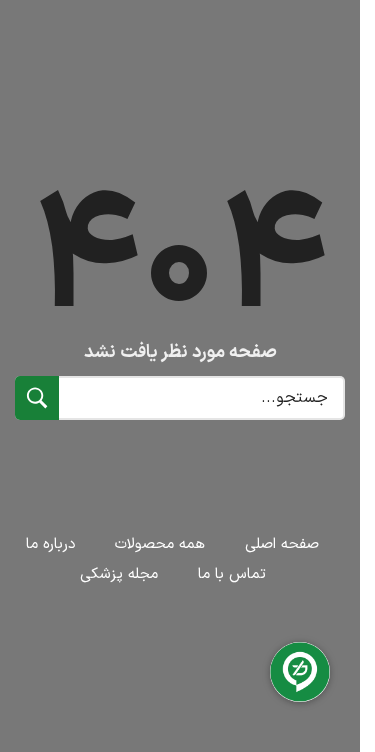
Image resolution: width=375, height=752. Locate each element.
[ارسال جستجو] (37, 398)
